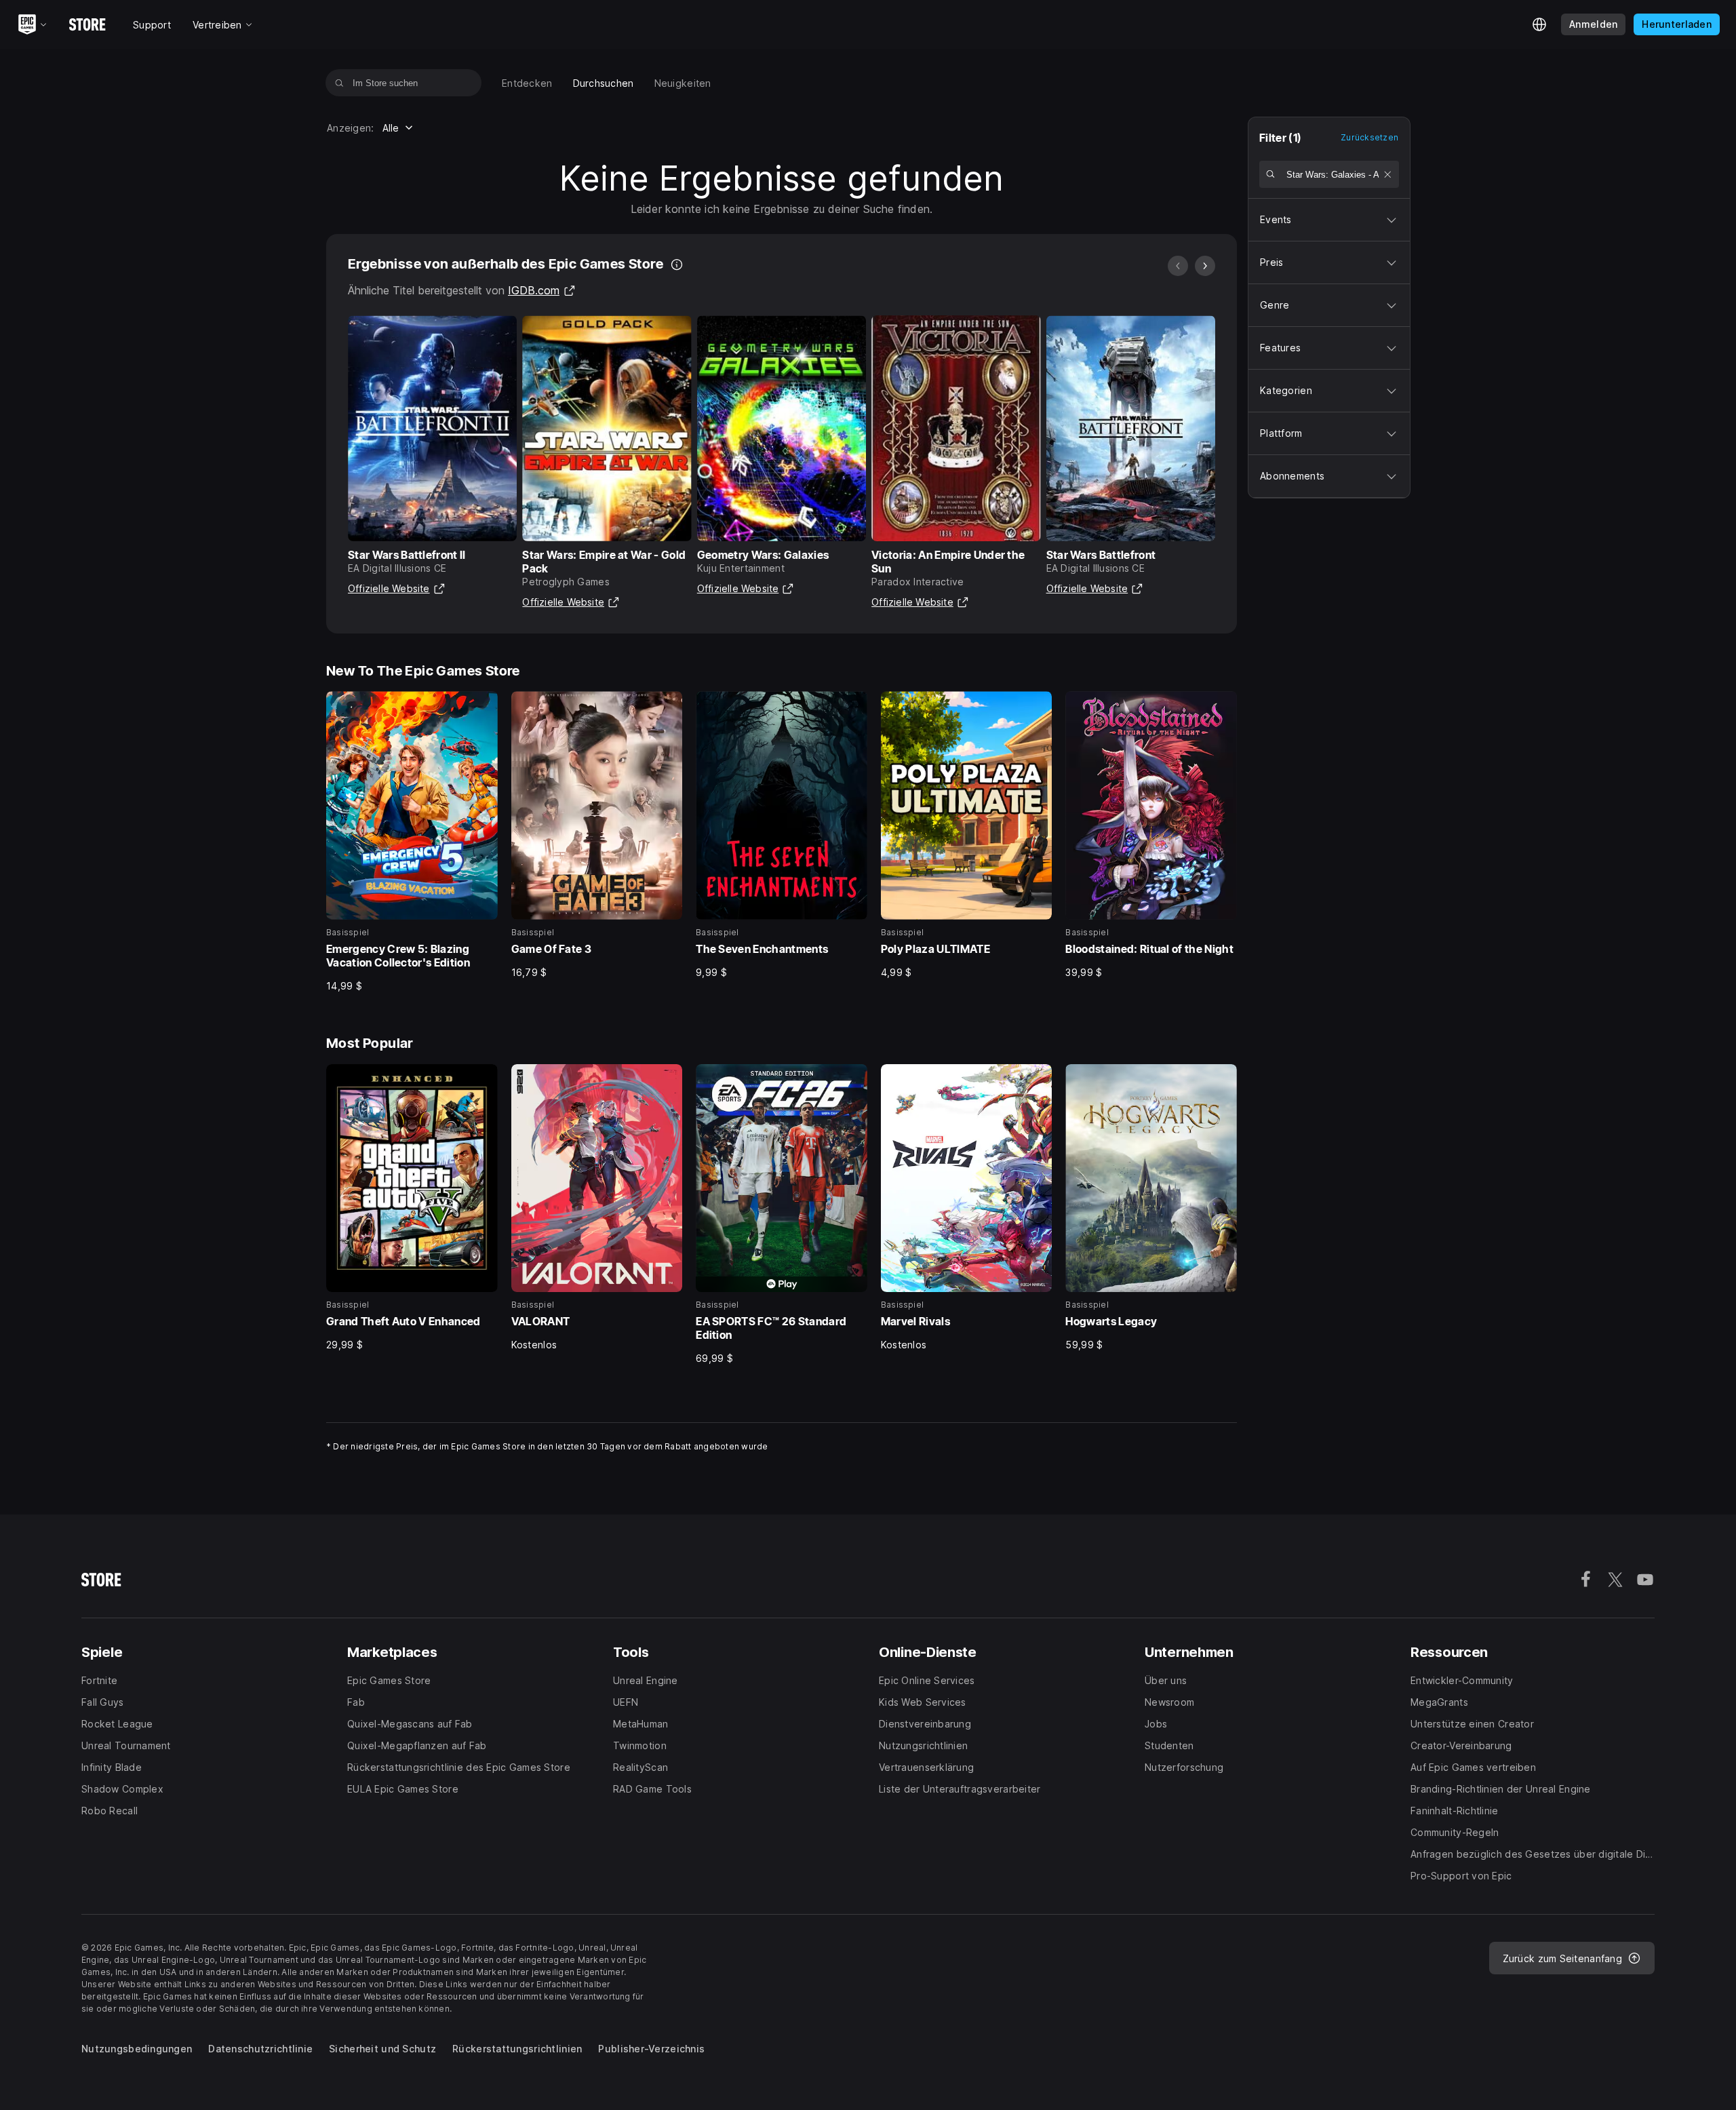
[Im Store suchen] (339, 83)
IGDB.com (542, 290)
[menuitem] (527, 83)
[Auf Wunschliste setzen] (483, 706)
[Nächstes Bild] (1205, 266)
